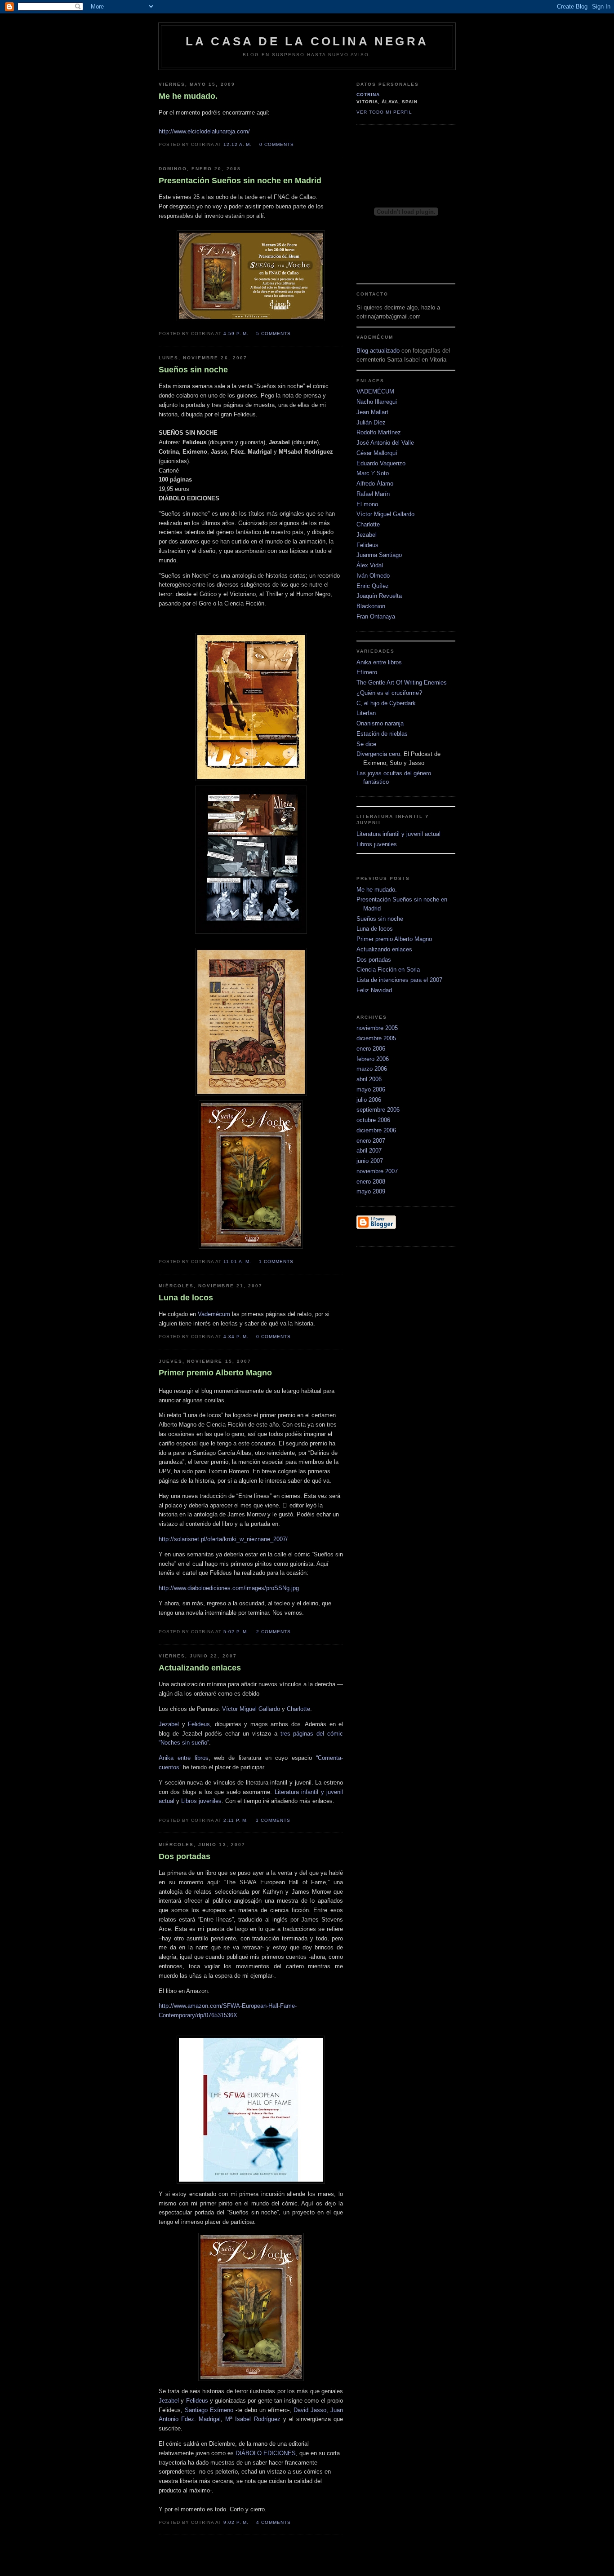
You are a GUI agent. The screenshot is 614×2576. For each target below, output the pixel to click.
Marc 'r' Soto (373, 473)
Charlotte (298, 1709)
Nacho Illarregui (377, 402)
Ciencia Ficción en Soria (388, 970)
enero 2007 (371, 1141)
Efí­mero (367, 672)
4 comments (274, 2522)
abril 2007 (369, 1151)
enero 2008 (371, 1182)
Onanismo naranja (380, 723)
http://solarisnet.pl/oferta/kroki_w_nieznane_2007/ (223, 1539)
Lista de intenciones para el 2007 (399, 980)
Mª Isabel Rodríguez (253, 2419)
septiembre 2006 (378, 1110)
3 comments (273, 1820)
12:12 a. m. (238, 144)
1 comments (276, 1261)
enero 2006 (371, 1049)
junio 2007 (370, 1161)
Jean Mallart (372, 412)
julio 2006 (369, 1100)
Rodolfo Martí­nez (379, 432)
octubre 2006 (373, 1120)
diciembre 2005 (376, 1038)
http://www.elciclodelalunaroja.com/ (204, 131)
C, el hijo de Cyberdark (386, 703)
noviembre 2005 (377, 1028)
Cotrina (368, 95)
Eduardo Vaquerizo (381, 463)
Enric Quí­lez (373, 586)
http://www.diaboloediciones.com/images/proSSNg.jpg (229, 1588)
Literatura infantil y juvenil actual (398, 834)
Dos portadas (374, 960)
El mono (367, 504)
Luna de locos (375, 929)
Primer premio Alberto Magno (394, 939)
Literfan (366, 713)
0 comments (277, 144)
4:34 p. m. (236, 1337)
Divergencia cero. (379, 754)
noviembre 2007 (377, 1171)
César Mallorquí (377, 453)
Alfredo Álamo (375, 484)
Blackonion (371, 606)
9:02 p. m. (236, 2522)
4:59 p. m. (236, 334)
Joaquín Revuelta (379, 596)
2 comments (274, 1632)
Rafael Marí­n (373, 494)
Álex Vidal (370, 565)
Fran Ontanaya (376, 616)
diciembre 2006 (376, 1130)
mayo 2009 (371, 1191)
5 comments (274, 334)
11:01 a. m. (237, 1261)
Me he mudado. (377, 890)
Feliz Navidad (374, 990)
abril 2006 (369, 1079)
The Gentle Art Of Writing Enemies (402, 683)
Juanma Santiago (379, 555)
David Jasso (310, 2410)
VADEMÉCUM (375, 391)
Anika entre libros (184, 1758)
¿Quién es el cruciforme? (389, 693)
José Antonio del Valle (385, 443)
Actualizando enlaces (384, 949)
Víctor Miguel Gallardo (251, 1709)
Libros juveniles (201, 1801)
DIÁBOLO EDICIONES (266, 2453)
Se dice (366, 744)
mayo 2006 (371, 1089)
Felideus (199, 1724)
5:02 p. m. (236, 1632)
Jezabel (169, 1724)
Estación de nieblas (382, 734)
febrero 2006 (373, 1059)
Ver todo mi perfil (384, 112)
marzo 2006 (372, 1069)
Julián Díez (371, 422)
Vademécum (214, 1314)
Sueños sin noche (380, 919)
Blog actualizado (379, 351)
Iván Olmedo (373, 576)
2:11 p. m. (236, 1820)
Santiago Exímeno (209, 2410)
